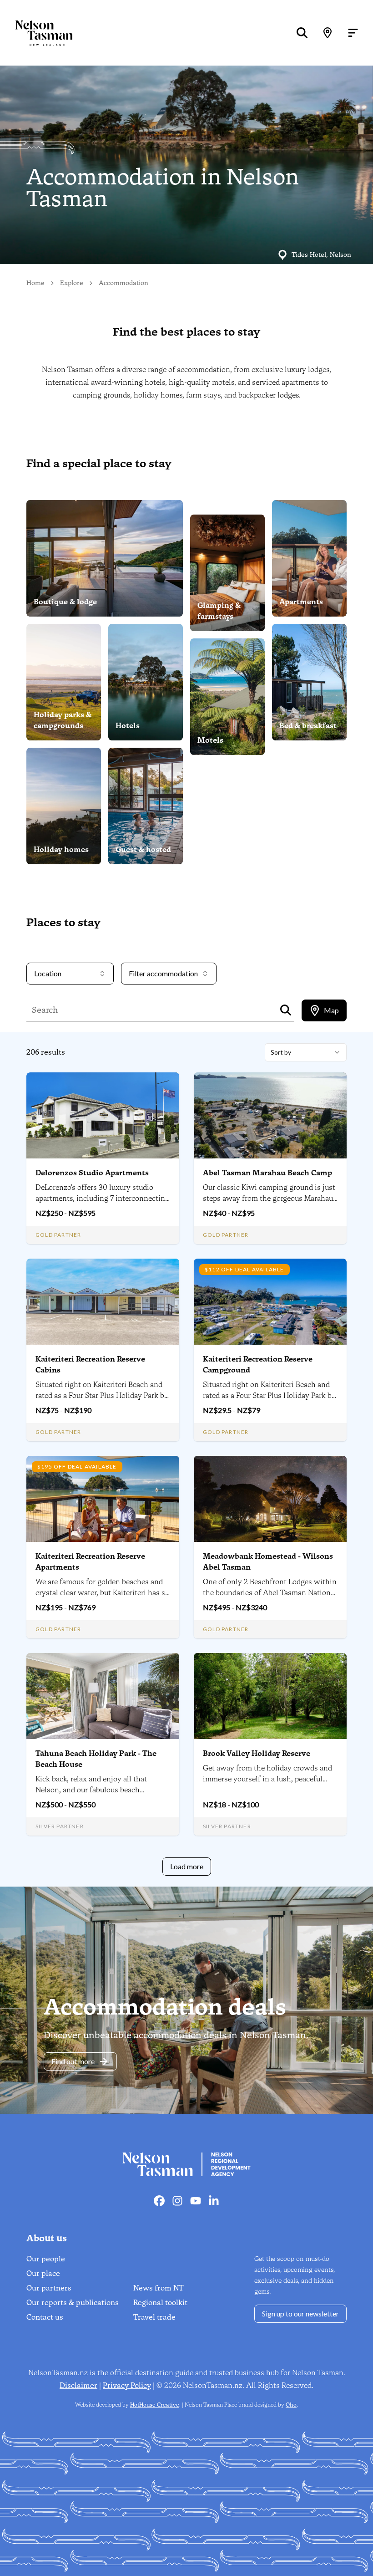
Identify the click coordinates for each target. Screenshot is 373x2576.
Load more (187, 1866)
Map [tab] (331, 1010)
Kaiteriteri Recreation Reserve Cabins (90, 1365)
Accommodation (123, 283)
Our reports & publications (73, 2303)
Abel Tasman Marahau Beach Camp (267, 1173)
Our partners (49, 2288)
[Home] (36, 33)
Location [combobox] (48, 973)
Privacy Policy (127, 2385)
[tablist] (324, 1010)
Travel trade (154, 2317)
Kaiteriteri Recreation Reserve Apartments (90, 1562)
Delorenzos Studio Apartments (92, 1173)
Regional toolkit (160, 2303)
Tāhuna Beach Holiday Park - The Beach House (96, 1759)
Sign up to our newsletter (300, 2313)
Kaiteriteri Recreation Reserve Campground (258, 1365)
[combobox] (306, 1052)
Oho (291, 2405)
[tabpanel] (186, 1459)
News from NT (159, 2288)
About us (47, 2238)
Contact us (45, 2317)
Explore (72, 283)
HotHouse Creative (155, 2405)
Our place (43, 2273)
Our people (46, 2259)
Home (35, 283)
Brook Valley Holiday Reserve (257, 1753)
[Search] (302, 33)
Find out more (73, 2061)
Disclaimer (78, 2385)
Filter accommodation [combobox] (163, 973)
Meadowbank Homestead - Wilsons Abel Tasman (268, 1562)
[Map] (328, 33)
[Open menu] (353, 33)
